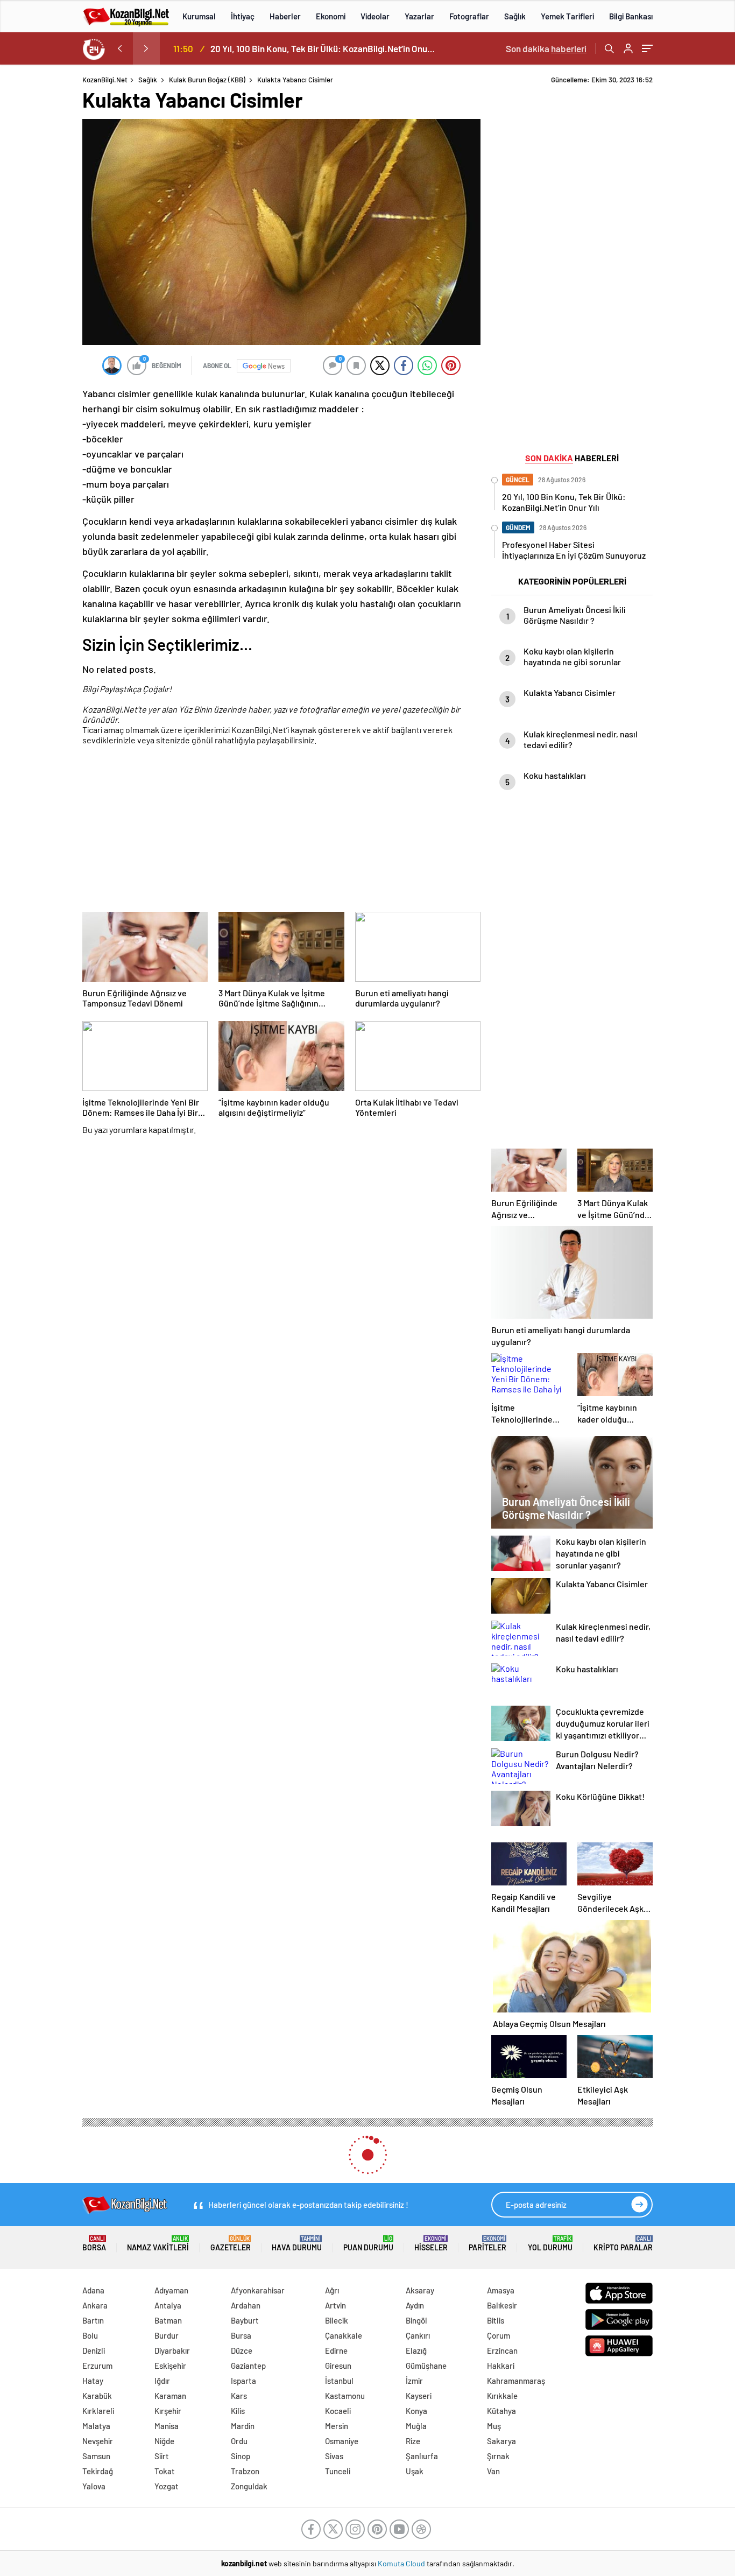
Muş (494, 2426)
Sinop (241, 2456)
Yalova (94, 2486)
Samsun (96, 2456)
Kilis (238, 2411)
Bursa (241, 2335)
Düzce (242, 2350)
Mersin (337, 2426)
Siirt (162, 2456)
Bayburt (245, 2320)
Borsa (94, 2244)
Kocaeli (338, 2411)
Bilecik (337, 2320)
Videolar (375, 16)
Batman (168, 2320)
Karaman (170, 2396)
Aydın (415, 2305)
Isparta (243, 2381)
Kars (239, 2396)
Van (493, 2471)
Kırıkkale (502, 2396)
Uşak (415, 2471)
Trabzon (245, 2471)
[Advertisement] (281, 830)
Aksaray (420, 2290)
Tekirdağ (98, 2471)
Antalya (168, 2305)
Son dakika (546, 48)
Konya (416, 2411)
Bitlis (496, 2320)
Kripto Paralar (623, 2244)
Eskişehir (170, 2366)
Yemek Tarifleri (567, 16)
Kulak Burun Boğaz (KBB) (207, 80)
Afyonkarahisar (258, 2290)
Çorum (499, 2335)
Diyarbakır (172, 2350)
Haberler (285, 16)
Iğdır (162, 2381)
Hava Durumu (297, 2244)
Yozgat (167, 2486)
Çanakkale (344, 2335)
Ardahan (246, 2305)
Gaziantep (248, 2366)
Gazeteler (231, 2244)
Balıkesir (502, 2305)
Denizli (94, 2350)
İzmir (414, 2381)
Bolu (90, 2335)
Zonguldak (249, 2486)
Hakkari (501, 2366)
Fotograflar (469, 16)
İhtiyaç (243, 16)
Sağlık (515, 16)
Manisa (167, 2426)
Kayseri (419, 2396)
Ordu (239, 2441)
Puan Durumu (368, 2244)
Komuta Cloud (402, 2563)
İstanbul (339, 2381)
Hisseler (431, 2244)
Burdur (167, 2335)
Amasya (501, 2290)
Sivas (334, 2456)
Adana (93, 2290)
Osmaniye (342, 2441)
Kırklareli (98, 2411)
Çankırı (418, 2335)
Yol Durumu (550, 2244)
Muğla (416, 2426)
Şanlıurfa (422, 2456)
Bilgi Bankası (631, 16)
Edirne (336, 2350)
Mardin (243, 2426)
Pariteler (487, 2244)
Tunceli (338, 2471)
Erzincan (502, 2350)
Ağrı (332, 2290)
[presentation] (119, 48)
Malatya (96, 2426)
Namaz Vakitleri (158, 2244)
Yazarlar (419, 16)
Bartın (93, 2320)
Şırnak (498, 2456)
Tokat (165, 2471)
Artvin (335, 2305)
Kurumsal (199, 16)
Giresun (338, 2366)
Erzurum (97, 2366)
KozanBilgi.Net (105, 80)
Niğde (164, 2441)
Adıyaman (171, 2290)
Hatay (93, 2381)
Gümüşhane (426, 2366)
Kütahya (501, 2411)
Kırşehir (168, 2411)
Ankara (95, 2305)
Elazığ (416, 2350)
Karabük (97, 2396)
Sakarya (501, 2441)
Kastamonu (345, 2396)
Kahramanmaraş (516, 2381)
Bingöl (416, 2320)
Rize (413, 2441)
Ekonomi (331, 16)
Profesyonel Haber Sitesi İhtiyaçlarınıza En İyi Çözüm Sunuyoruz (325, 48)
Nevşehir (98, 2441)
